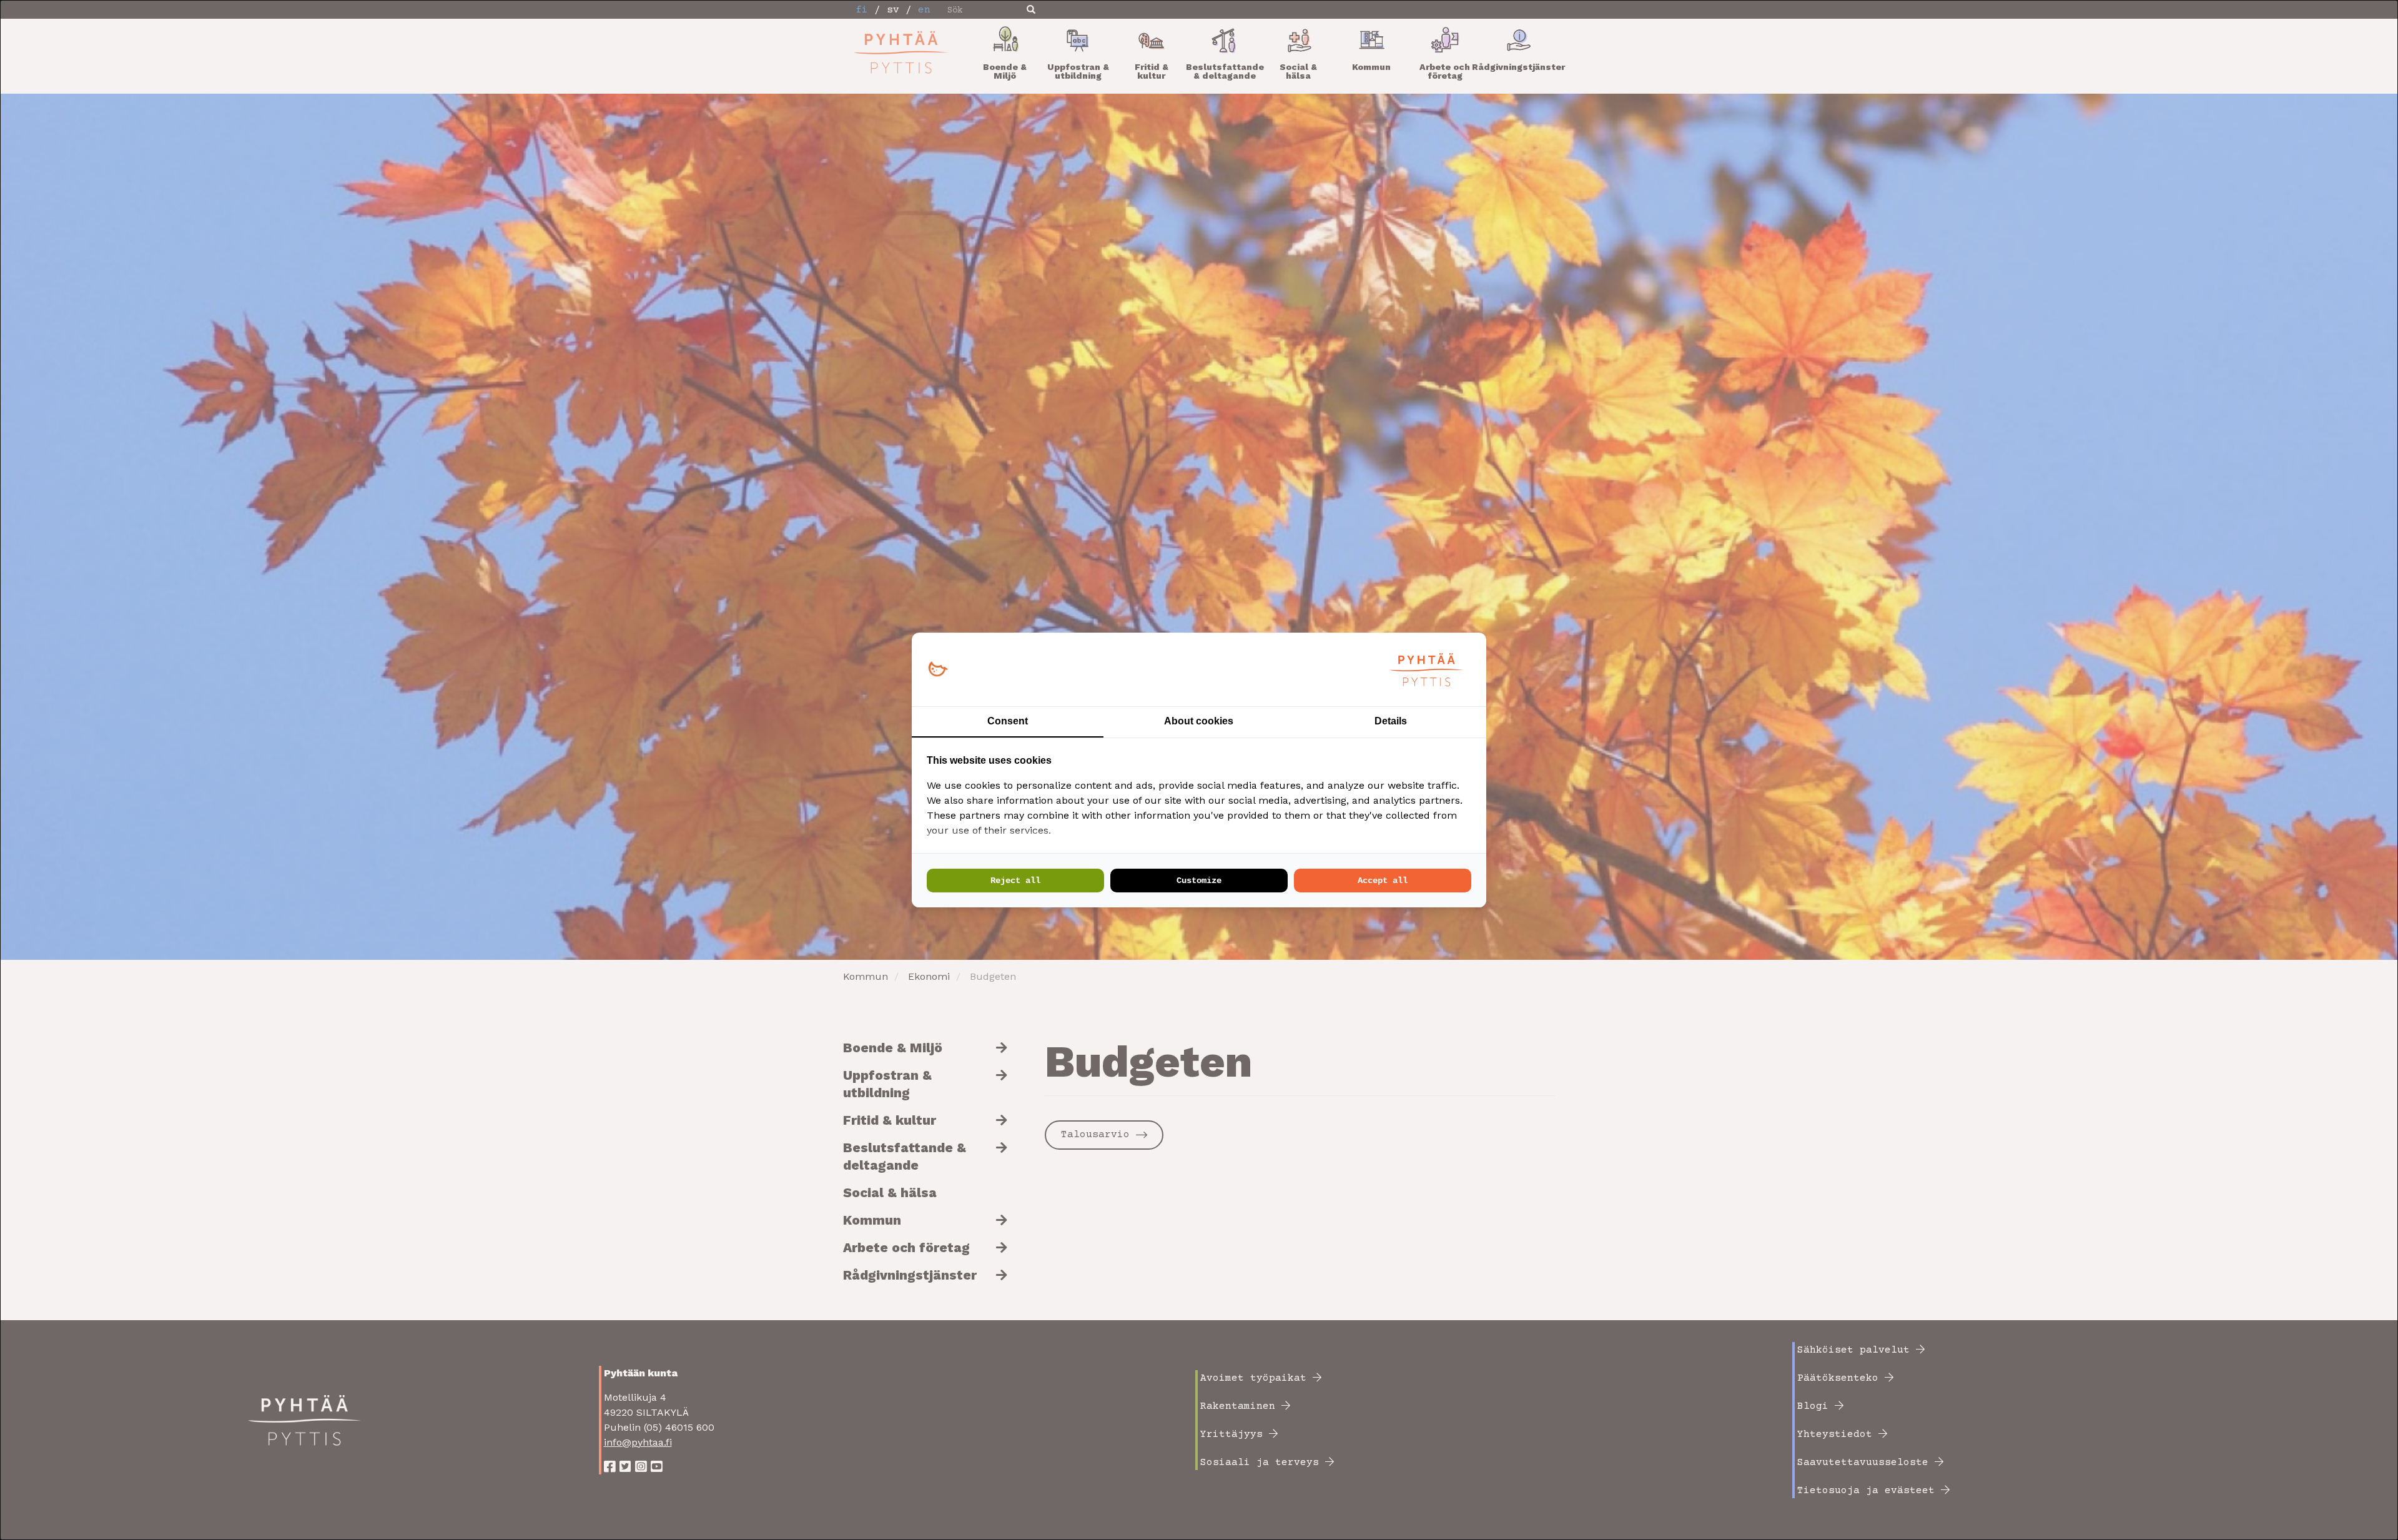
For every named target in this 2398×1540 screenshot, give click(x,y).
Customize (1199, 881)
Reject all (1015, 881)
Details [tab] (1391, 721)
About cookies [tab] (1199, 721)
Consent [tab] (1008, 721)
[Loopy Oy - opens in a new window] (938, 670)
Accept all (1383, 881)
